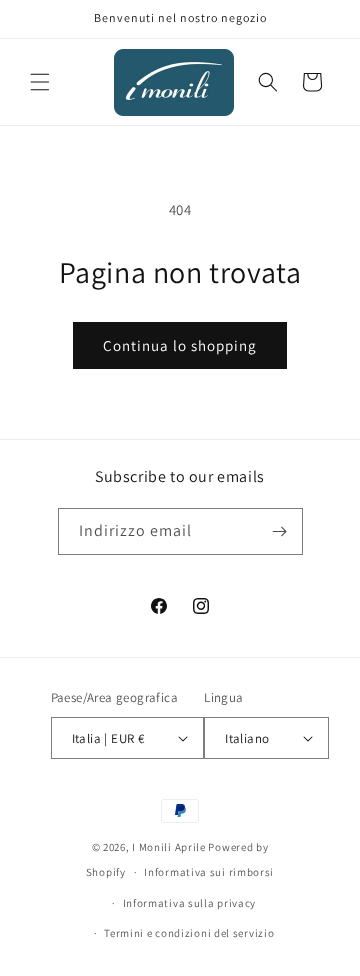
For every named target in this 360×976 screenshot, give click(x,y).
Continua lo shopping (180, 345)
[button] (40, 82)
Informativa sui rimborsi (209, 872)
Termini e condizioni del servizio (189, 933)
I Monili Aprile (169, 847)
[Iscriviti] (280, 531)
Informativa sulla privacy (190, 903)
